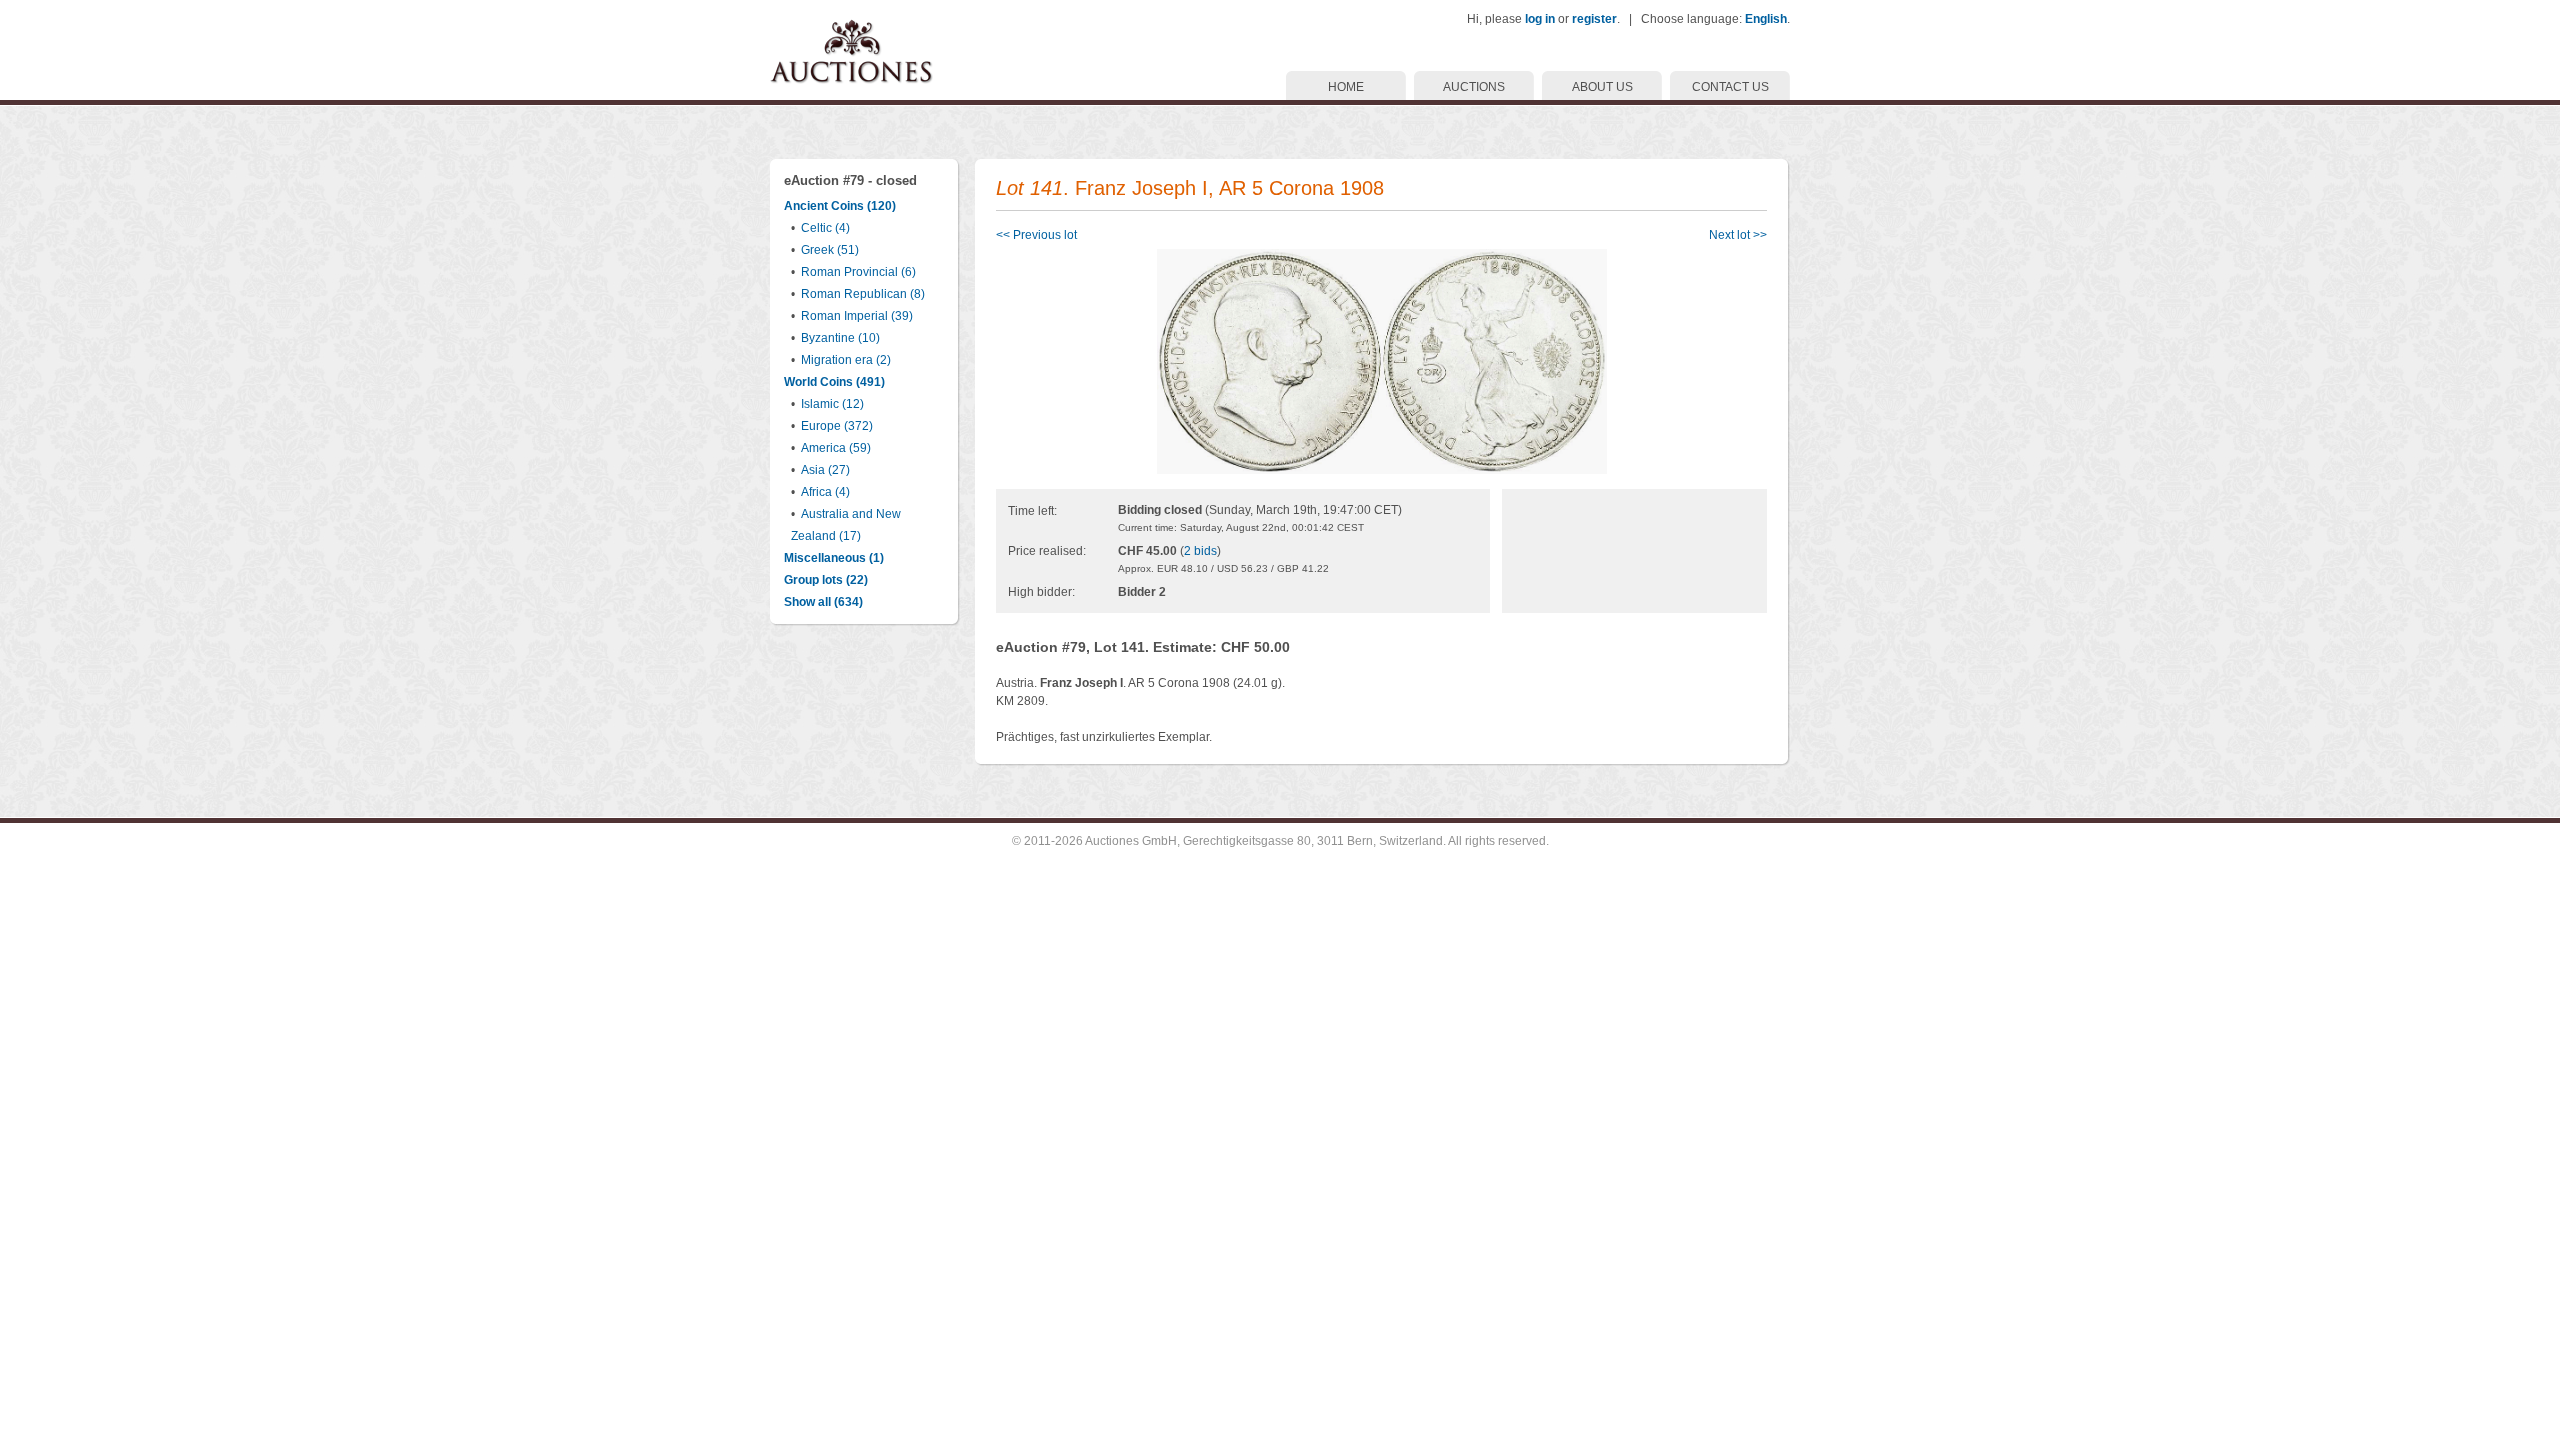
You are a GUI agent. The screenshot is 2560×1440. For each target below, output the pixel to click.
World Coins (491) (834, 382)
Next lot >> (1738, 235)
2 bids (1200, 551)
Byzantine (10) (840, 338)
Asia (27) (825, 470)
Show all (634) (823, 602)
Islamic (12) (832, 404)
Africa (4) (825, 492)
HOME (1346, 87)
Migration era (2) (846, 360)
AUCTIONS (1474, 87)
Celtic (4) (825, 228)
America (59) (836, 448)
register (1594, 19)
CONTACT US (1730, 87)
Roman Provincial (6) (858, 272)
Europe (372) (837, 426)
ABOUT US (1602, 87)
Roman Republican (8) (863, 294)
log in (1540, 19)
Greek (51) (830, 250)
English (1766, 19)
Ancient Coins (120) (840, 206)
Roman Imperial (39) (857, 316)
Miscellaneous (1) (834, 558)
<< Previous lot (1036, 235)
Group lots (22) (826, 580)
